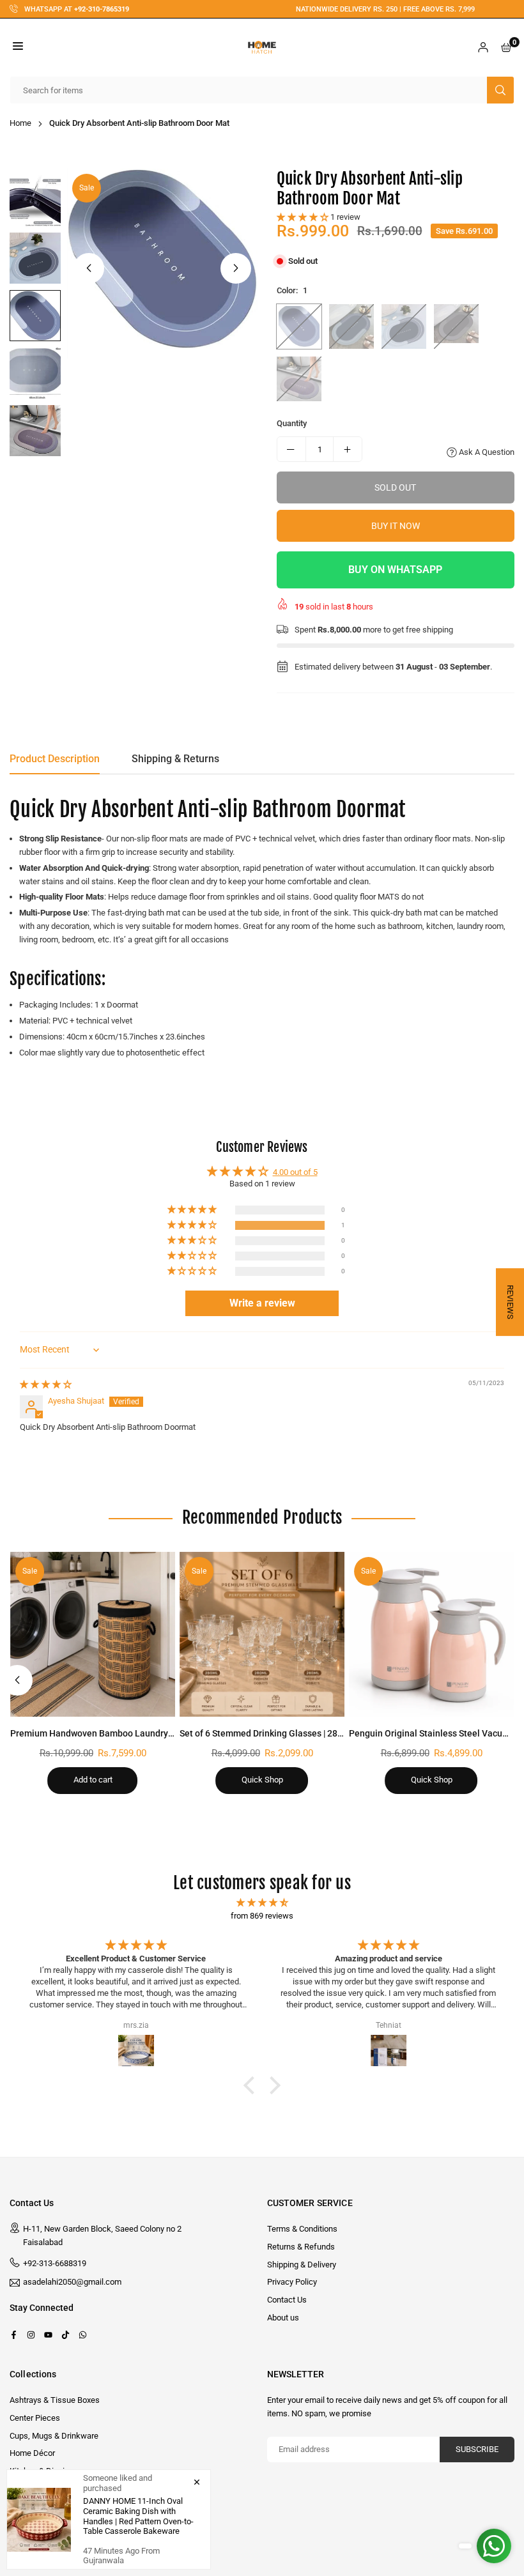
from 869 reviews (262, 1916)
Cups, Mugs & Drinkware (54, 2436)
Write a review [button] (262, 1303)
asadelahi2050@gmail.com (72, 2282)
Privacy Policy (292, 2282)
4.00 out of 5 (295, 1172)
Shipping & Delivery (302, 2265)
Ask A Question (486, 452)
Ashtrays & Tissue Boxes (55, 2400)
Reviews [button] (510, 1302)
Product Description (55, 759)
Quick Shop (262, 1780)
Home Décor (32, 2453)
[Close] (197, 2481)
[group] (162, 259)
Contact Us (287, 2300)
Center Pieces (35, 2418)
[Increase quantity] (348, 449)
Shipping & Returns (175, 759)
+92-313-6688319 (55, 2263)
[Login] (483, 48)
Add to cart (93, 1780)
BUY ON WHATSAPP (395, 570)
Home (20, 123)
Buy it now (396, 526)
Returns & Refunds (301, 2247)
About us (283, 2318)
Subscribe (477, 2449)
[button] (18, 48)
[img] (46, 1384)
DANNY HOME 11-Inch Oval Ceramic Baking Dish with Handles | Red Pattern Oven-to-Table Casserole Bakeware (138, 2516)
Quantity (292, 423)
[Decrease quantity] (291, 449)
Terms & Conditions (302, 2229)
